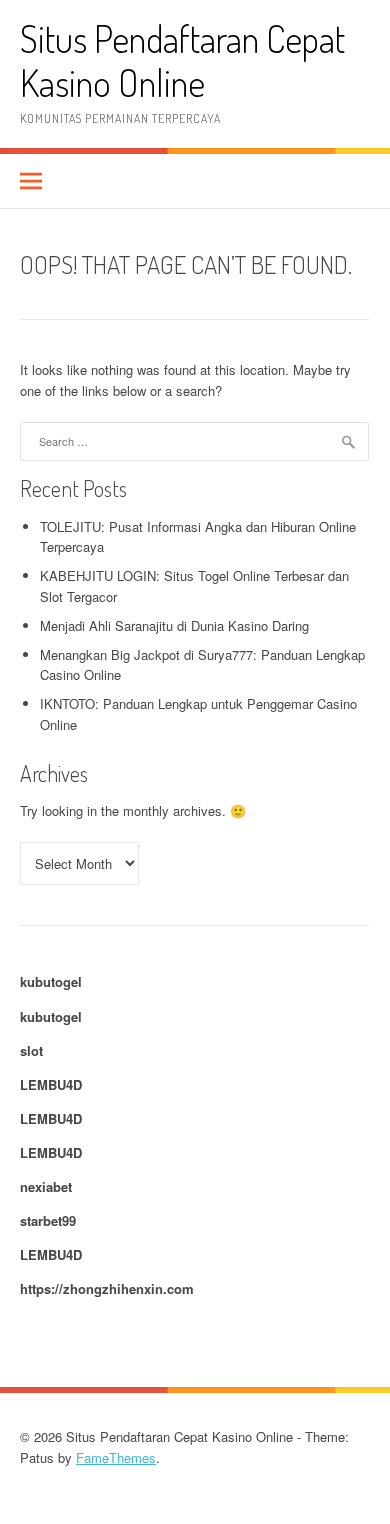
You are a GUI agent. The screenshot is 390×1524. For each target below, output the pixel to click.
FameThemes (116, 1457)
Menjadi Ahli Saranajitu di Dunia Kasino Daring (174, 625)
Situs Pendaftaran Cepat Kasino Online (182, 60)
